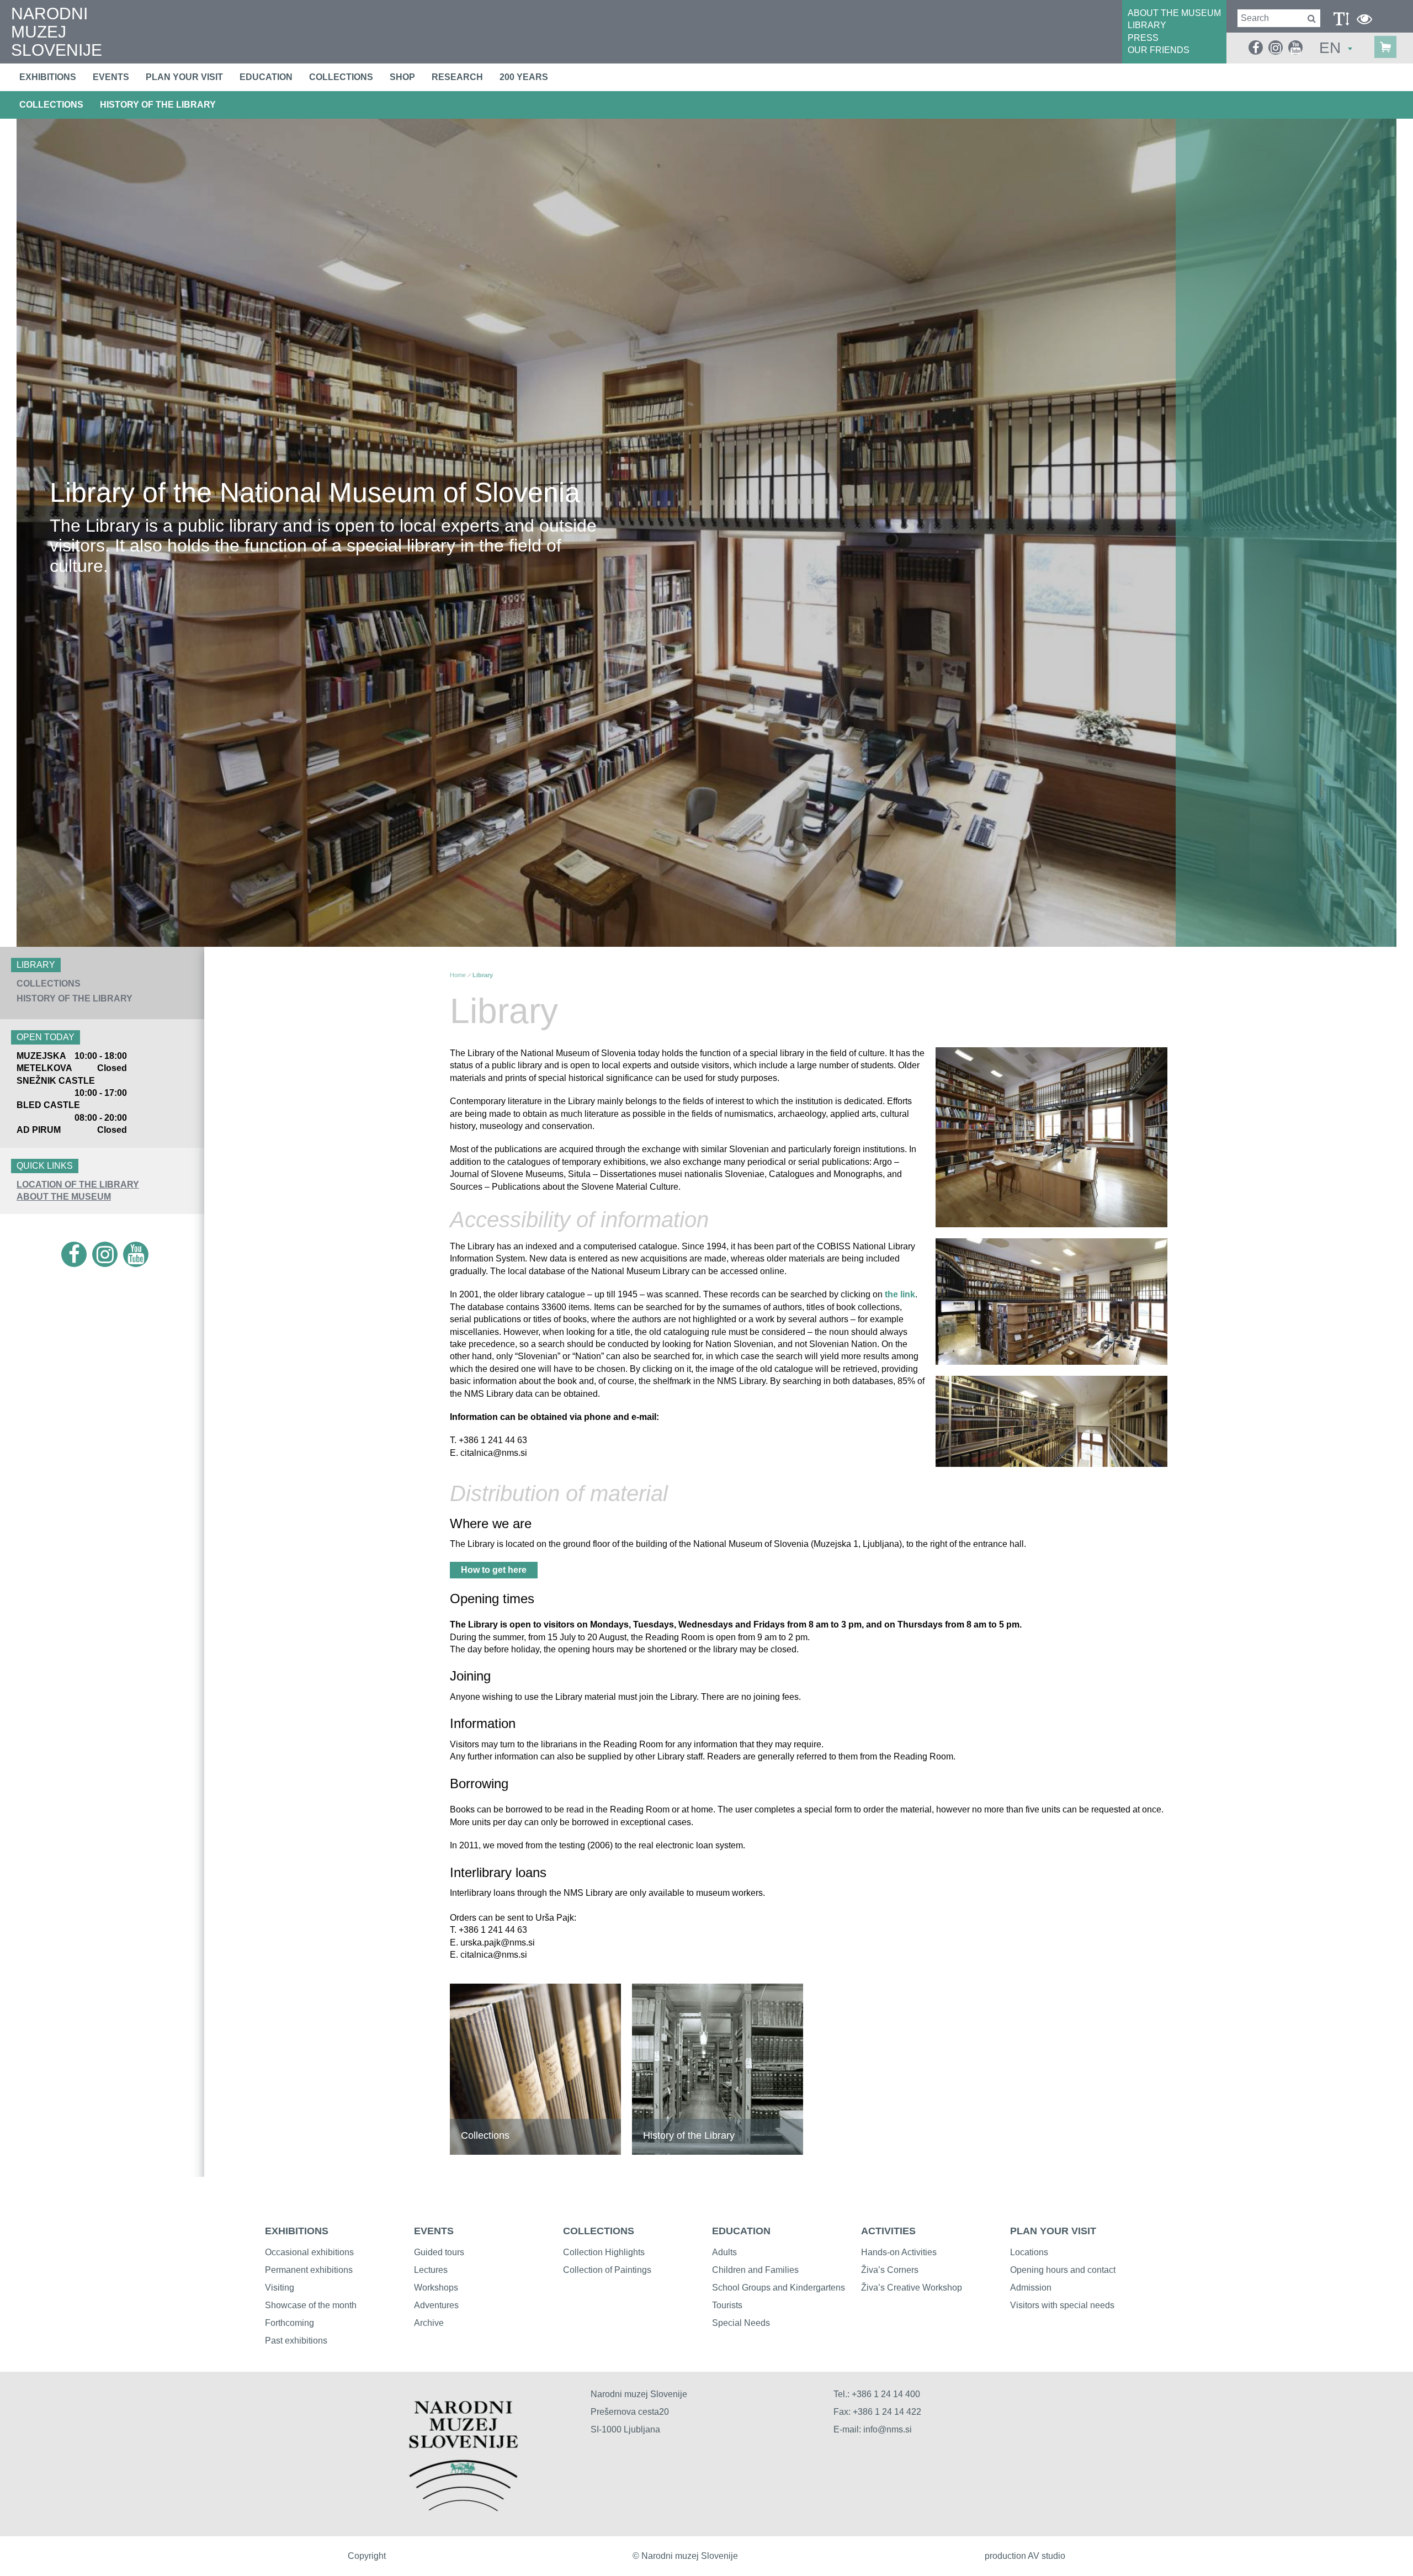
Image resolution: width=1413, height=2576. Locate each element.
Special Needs (741, 2323)
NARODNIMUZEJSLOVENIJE (57, 32)
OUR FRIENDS (1159, 50)
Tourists (727, 2305)
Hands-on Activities (899, 2252)
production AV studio (1025, 2556)
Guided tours (439, 2252)
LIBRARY (1147, 25)
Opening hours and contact (1063, 2270)
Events (111, 77)
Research (457, 77)
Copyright (367, 2556)
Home (458, 975)
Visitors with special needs (1062, 2305)
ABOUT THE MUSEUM (1174, 13)
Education (266, 77)
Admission (1031, 2288)
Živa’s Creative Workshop (912, 2288)
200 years (524, 77)
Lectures (431, 2270)
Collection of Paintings (607, 2270)
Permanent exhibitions (309, 2270)
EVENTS (434, 2231)
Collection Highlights (604, 2252)
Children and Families (755, 2270)
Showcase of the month (311, 2305)
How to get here (494, 1570)
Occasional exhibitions (309, 2252)
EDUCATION (741, 2231)
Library (483, 975)
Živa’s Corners (890, 2270)
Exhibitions (48, 77)
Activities (888, 2231)
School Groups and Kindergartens (779, 2288)
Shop (402, 77)
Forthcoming (289, 2323)
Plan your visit (184, 77)
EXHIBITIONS (297, 2231)
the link (900, 1294)
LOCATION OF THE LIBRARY (78, 1184)
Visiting (280, 2288)
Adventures (436, 2305)
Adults (724, 2252)
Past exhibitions (296, 2341)
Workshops (436, 2288)
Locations (1029, 2252)
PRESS (1143, 38)
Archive (429, 2323)
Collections (341, 77)
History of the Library (158, 105)
